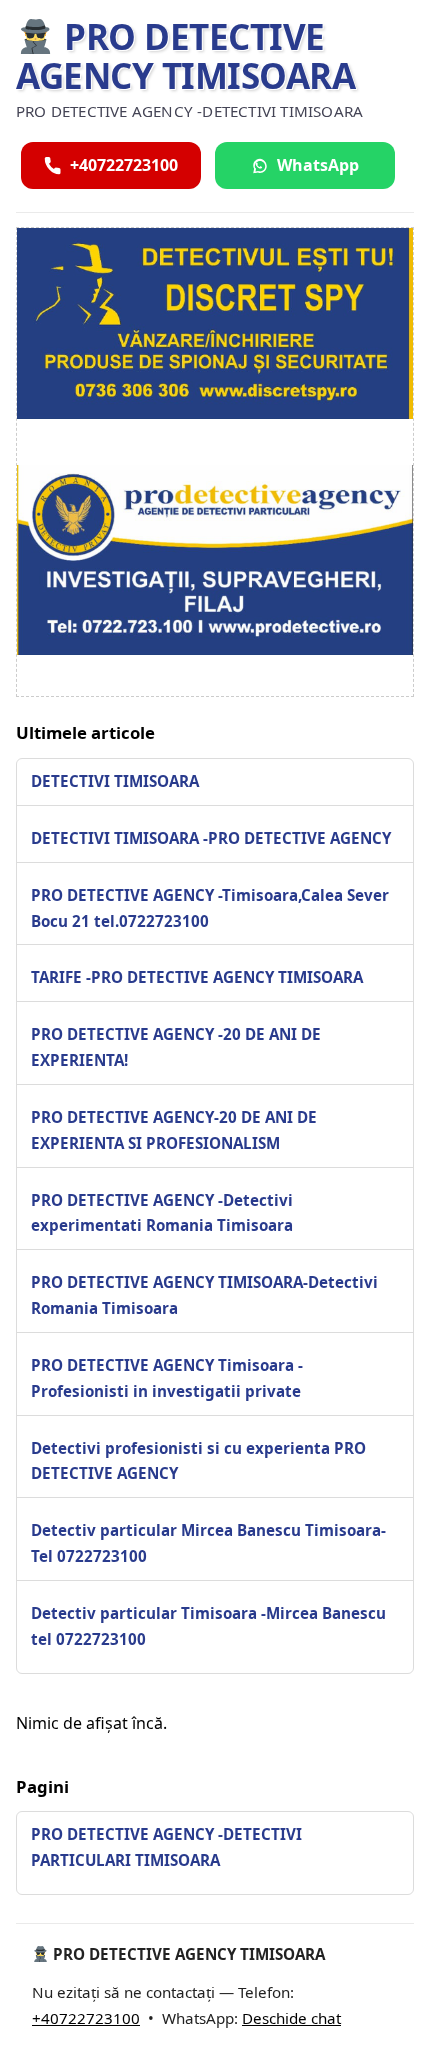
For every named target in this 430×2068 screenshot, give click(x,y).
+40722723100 (86, 2018)
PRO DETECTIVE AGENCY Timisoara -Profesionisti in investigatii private (167, 1378)
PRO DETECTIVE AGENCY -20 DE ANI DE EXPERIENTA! (176, 1047)
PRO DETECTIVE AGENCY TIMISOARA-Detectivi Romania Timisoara (204, 1295)
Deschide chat (291, 2018)
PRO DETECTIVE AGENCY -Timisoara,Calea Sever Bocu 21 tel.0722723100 (210, 908)
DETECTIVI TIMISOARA (115, 781)
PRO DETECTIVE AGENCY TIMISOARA (185, 56)
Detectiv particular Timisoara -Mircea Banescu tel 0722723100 (208, 1626)
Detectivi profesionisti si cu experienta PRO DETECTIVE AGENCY (198, 1461)
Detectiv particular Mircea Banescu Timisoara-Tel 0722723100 (208, 1543)
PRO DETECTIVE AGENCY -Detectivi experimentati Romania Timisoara (162, 1213)
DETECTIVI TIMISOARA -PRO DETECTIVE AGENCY (211, 838)
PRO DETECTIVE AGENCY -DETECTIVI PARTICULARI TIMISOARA (166, 1847)
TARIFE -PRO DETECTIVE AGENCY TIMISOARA (197, 977)
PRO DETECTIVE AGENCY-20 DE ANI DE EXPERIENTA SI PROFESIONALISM (174, 1130)
